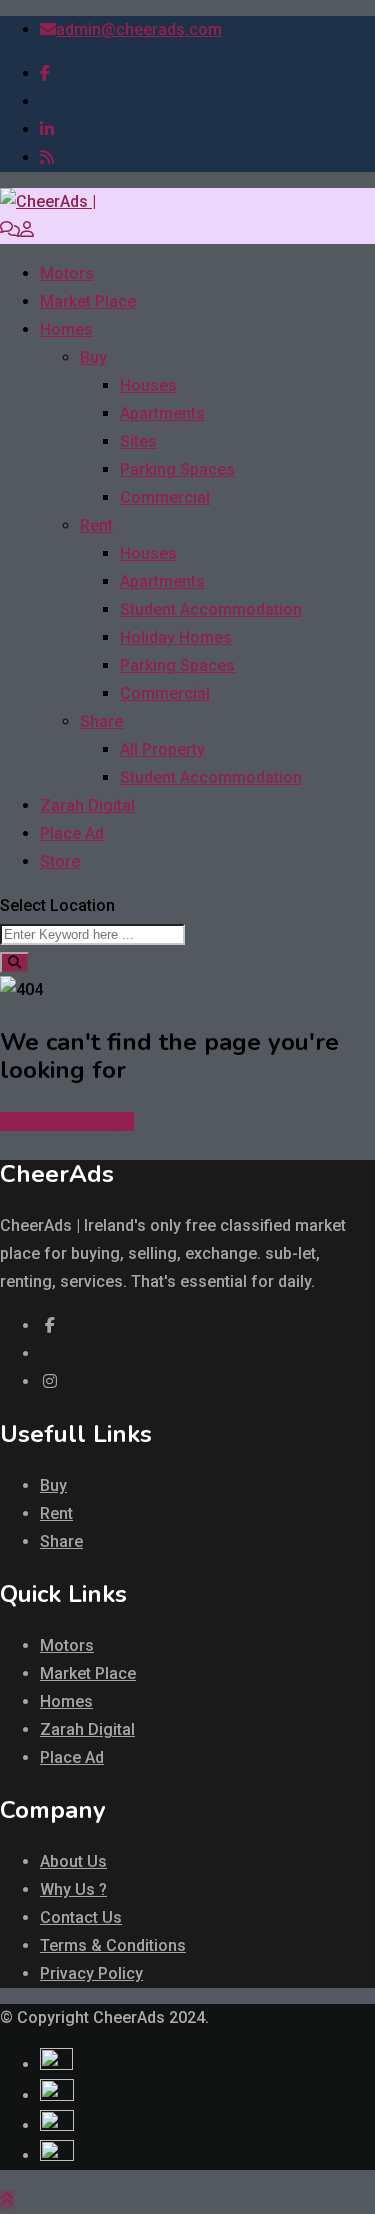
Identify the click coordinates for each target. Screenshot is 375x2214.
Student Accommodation (211, 609)
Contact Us (81, 1917)
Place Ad (72, 833)
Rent (96, 525)
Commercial (165, 497)
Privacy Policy (91, 1973)
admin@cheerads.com (139, 29)
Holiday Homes (176, 637)
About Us (73, 1861)
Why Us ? (73, 1889)
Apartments (162, 413)
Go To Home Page (67, 1121)
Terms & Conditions (113, 1945)
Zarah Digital (87, 805)
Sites (138, 441)
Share (101, 721)
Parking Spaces (177, 469)
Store (60, 861)
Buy (93, 357)
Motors (67, 273)
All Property (162, 749)
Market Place (88, 301)
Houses (148, 385)
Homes (66, 329)
